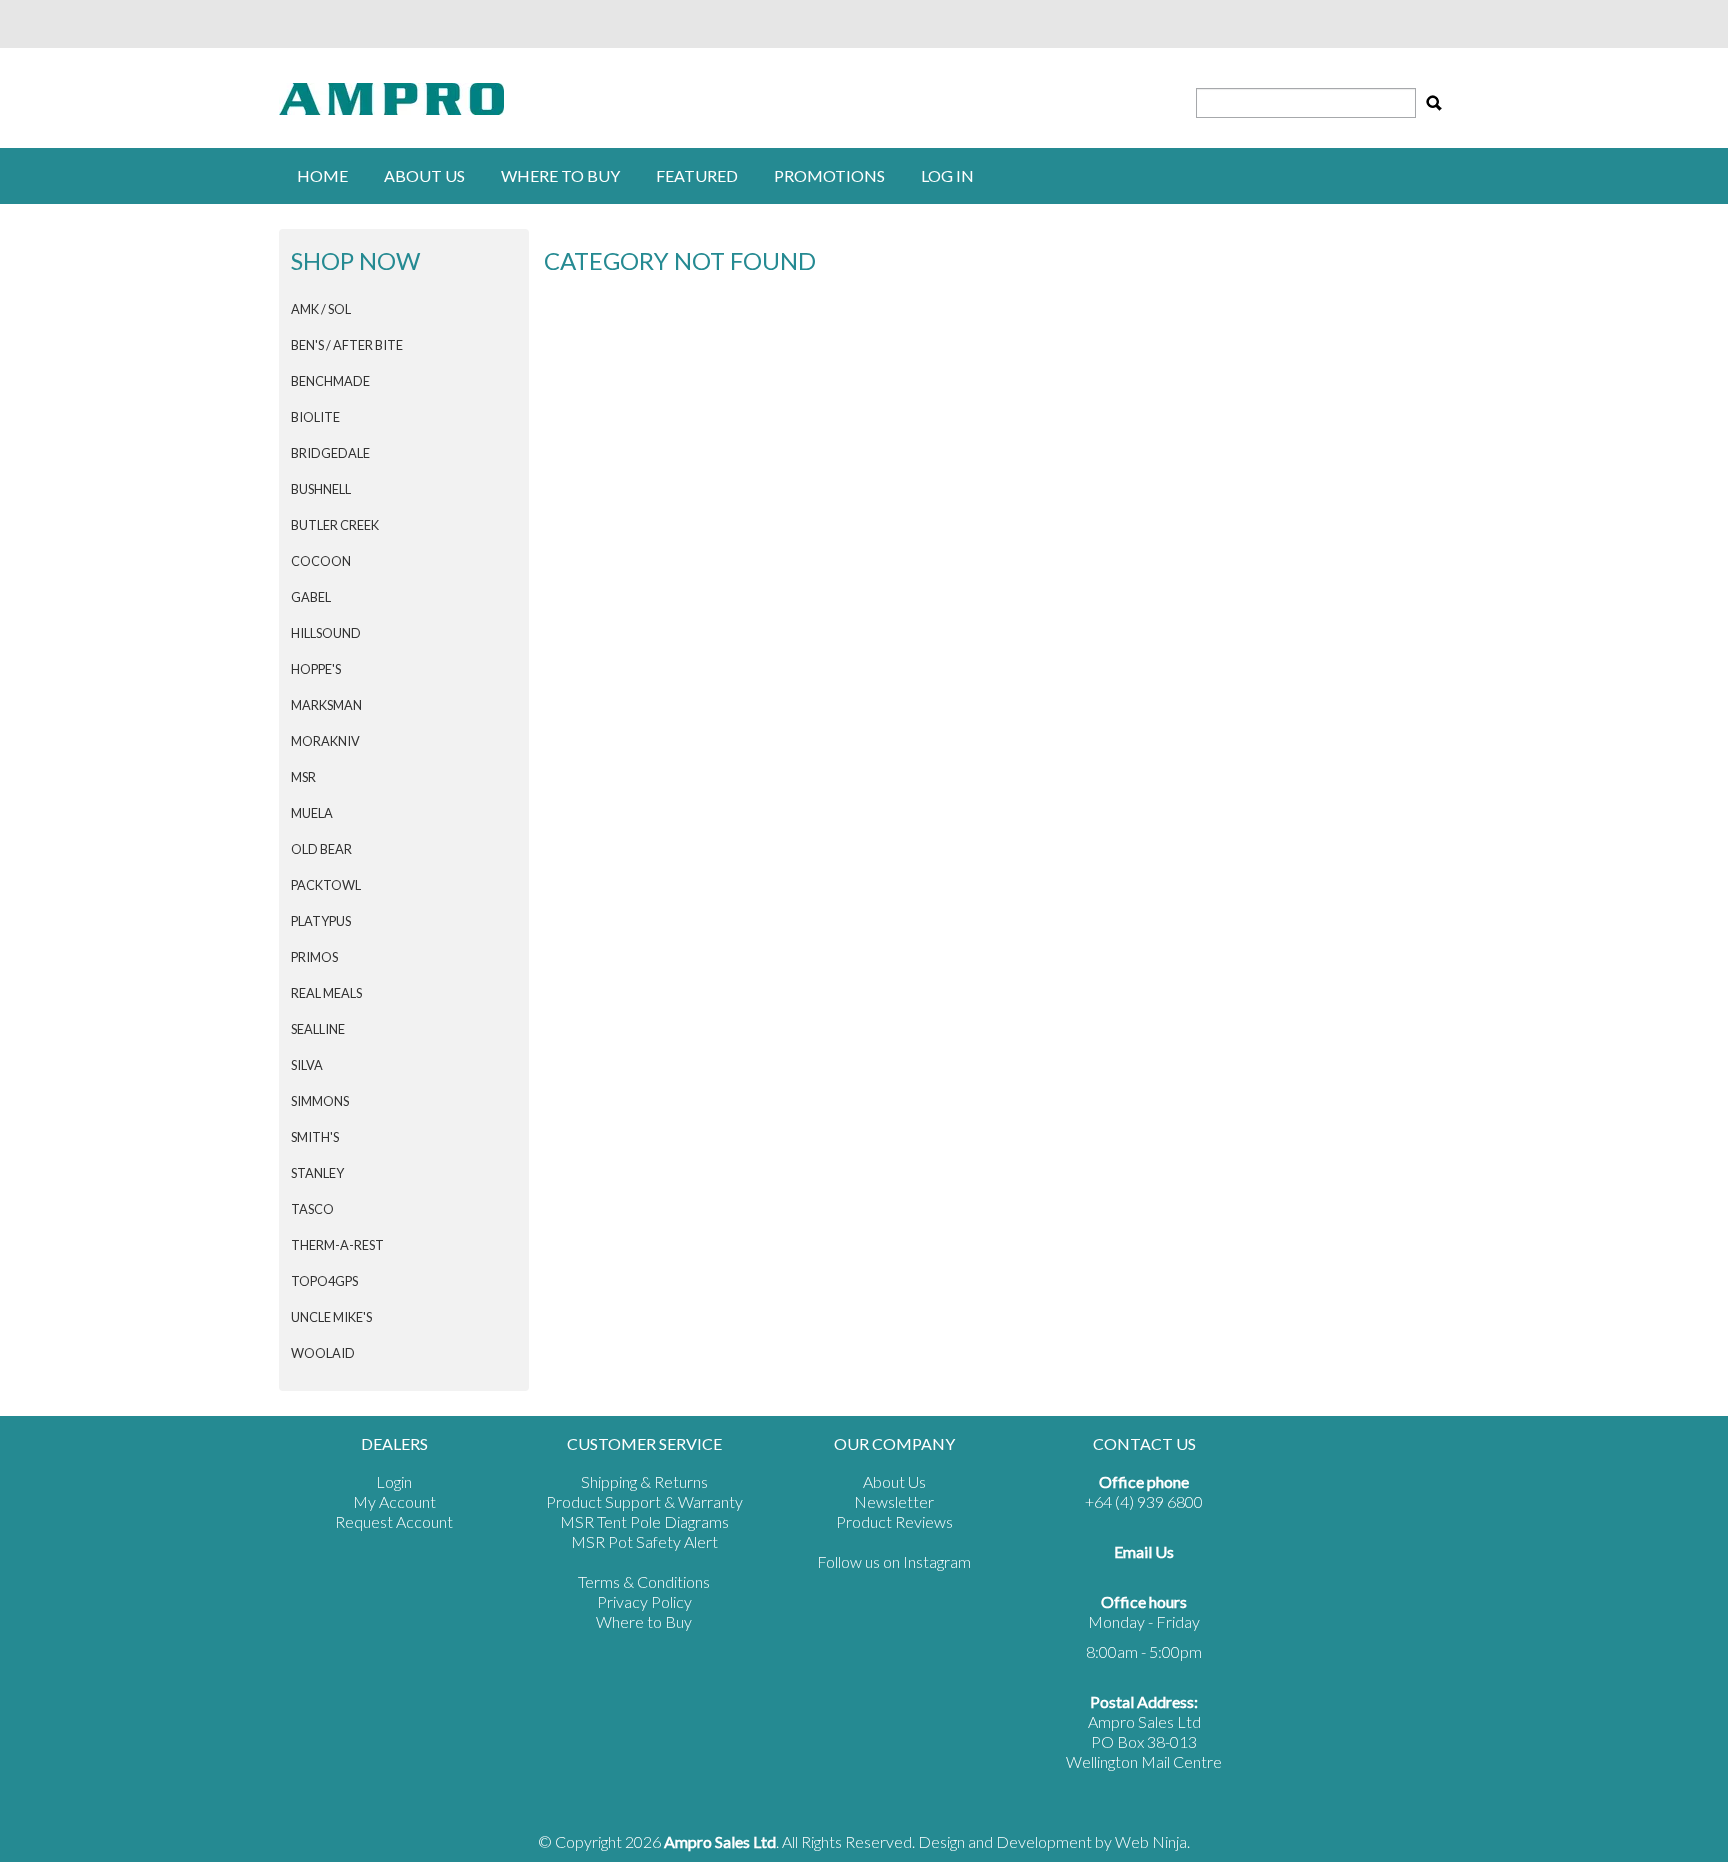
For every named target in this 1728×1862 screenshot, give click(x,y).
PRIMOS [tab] (314, 957)
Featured (697, 175)
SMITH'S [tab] (315, 1137)
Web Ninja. (1152, 1841)
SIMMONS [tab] (320, 1101)
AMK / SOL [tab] (321, 309)
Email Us (1144, 1551)
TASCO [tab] (312, 1209)
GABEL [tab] (311, 597)
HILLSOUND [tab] (326, 633)
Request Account (394, 1521)
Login (394, 1481)
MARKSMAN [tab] (326, 705)
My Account (394, 1501)
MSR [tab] (303, 777)
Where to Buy (644, 1621)
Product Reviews (894, 1521)
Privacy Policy (644, 1601)
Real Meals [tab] (326, 993)
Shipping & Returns (644, 1481)
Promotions (829, 175)
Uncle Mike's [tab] (331, 1317)
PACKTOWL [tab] (326, 885)
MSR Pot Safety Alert (644, 1541)
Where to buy (560, 175)
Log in (947, 175)
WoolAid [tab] (323, 1353)
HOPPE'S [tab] (316, 669)
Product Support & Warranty (644, 1501)
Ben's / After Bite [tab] (347, 345)
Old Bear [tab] (321, 849)
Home (322, 175)
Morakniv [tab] (325, 741)
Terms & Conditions (644, 1581)
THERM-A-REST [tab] (337, 1245)
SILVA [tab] (307, 1065)
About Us (424, 175)
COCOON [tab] (321, 561)
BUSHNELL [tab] (321, 489)
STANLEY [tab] (317, 1173)
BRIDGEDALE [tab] (330, 453)
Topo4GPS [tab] (324, 1281)
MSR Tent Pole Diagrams (644, 1521)
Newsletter (894, 1501)
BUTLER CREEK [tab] (335, 525)
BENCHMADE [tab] (330, 381)
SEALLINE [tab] (318, 1029)
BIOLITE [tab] (315, 417)
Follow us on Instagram (894, 1561)
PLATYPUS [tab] (321, 921)
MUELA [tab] (312, 813)
